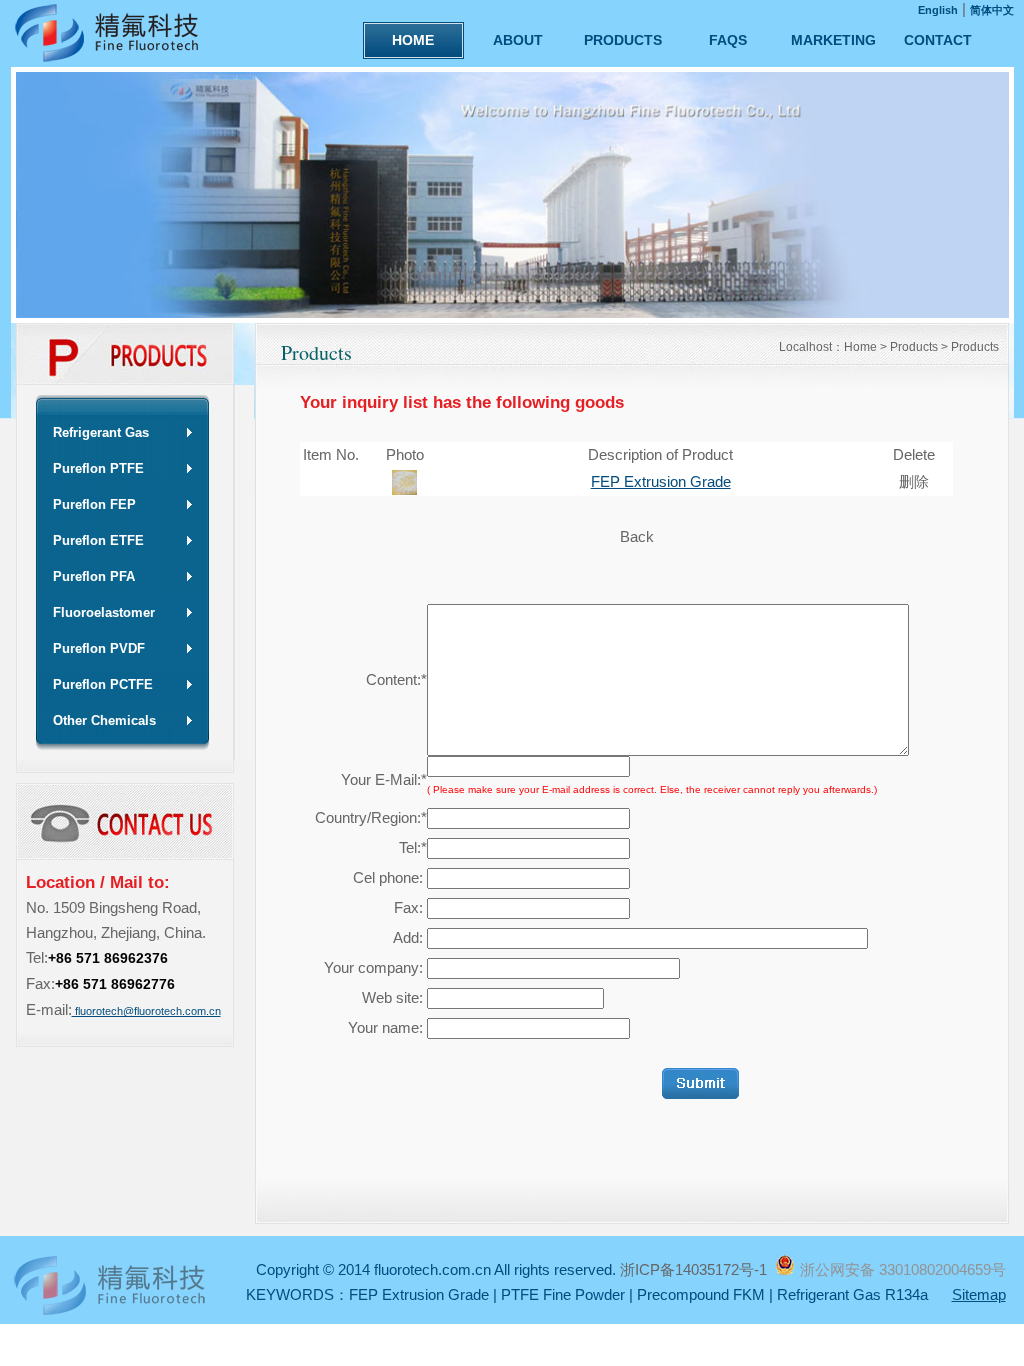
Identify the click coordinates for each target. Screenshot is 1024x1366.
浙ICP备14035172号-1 (695, 1269)
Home (860, 347)
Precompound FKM (701, 1294)
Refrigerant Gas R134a (852, 1294)
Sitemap (979, 1294)
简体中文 (992, 10)
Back (637, 536)
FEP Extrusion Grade (661, 481)
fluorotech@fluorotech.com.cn (146, 1011)
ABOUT (518, 40)
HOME (413, 40)
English (938, 10)
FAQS (728, 40)
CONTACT (938, 40)
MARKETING (833, 40)
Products (914, 347)
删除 (914, 481)
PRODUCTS (623, 40)
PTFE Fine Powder (563, 1294)
